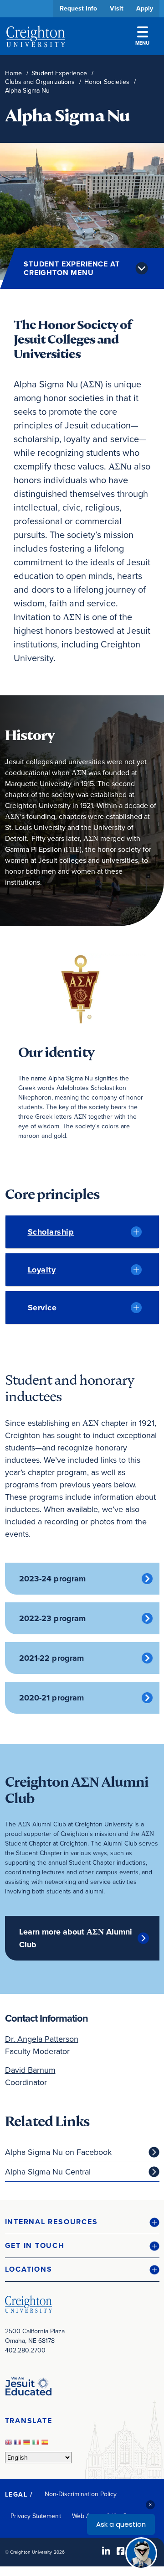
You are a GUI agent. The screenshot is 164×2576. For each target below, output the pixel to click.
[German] (28, 2445)
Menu (142, 43)
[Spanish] (46, 2445)
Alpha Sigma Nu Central (48, 2172)
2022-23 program (53, 1618)
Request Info (78, 8)
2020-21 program (52, 1698)
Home (13, 73)
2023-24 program (53, 1579)
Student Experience (59, 73)
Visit (117, 8)
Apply (145, 8)
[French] (19, 2445)
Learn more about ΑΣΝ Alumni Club (76, 1938)
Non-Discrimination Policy (81, 2494)
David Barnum (30, 2070)
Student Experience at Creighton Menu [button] (72, 268)
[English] (10, 2445)
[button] (82, 2222)
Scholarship (51, 1232)
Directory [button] (74, 279)
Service (42, 1308)
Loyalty (42, 1270)
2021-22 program (52, 1658)
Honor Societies (107, 82)
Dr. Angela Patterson (42, 2039)
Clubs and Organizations (40, 82)
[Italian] (37, 2445)
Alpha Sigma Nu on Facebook (58, 2152)
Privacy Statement (36, 2516)
